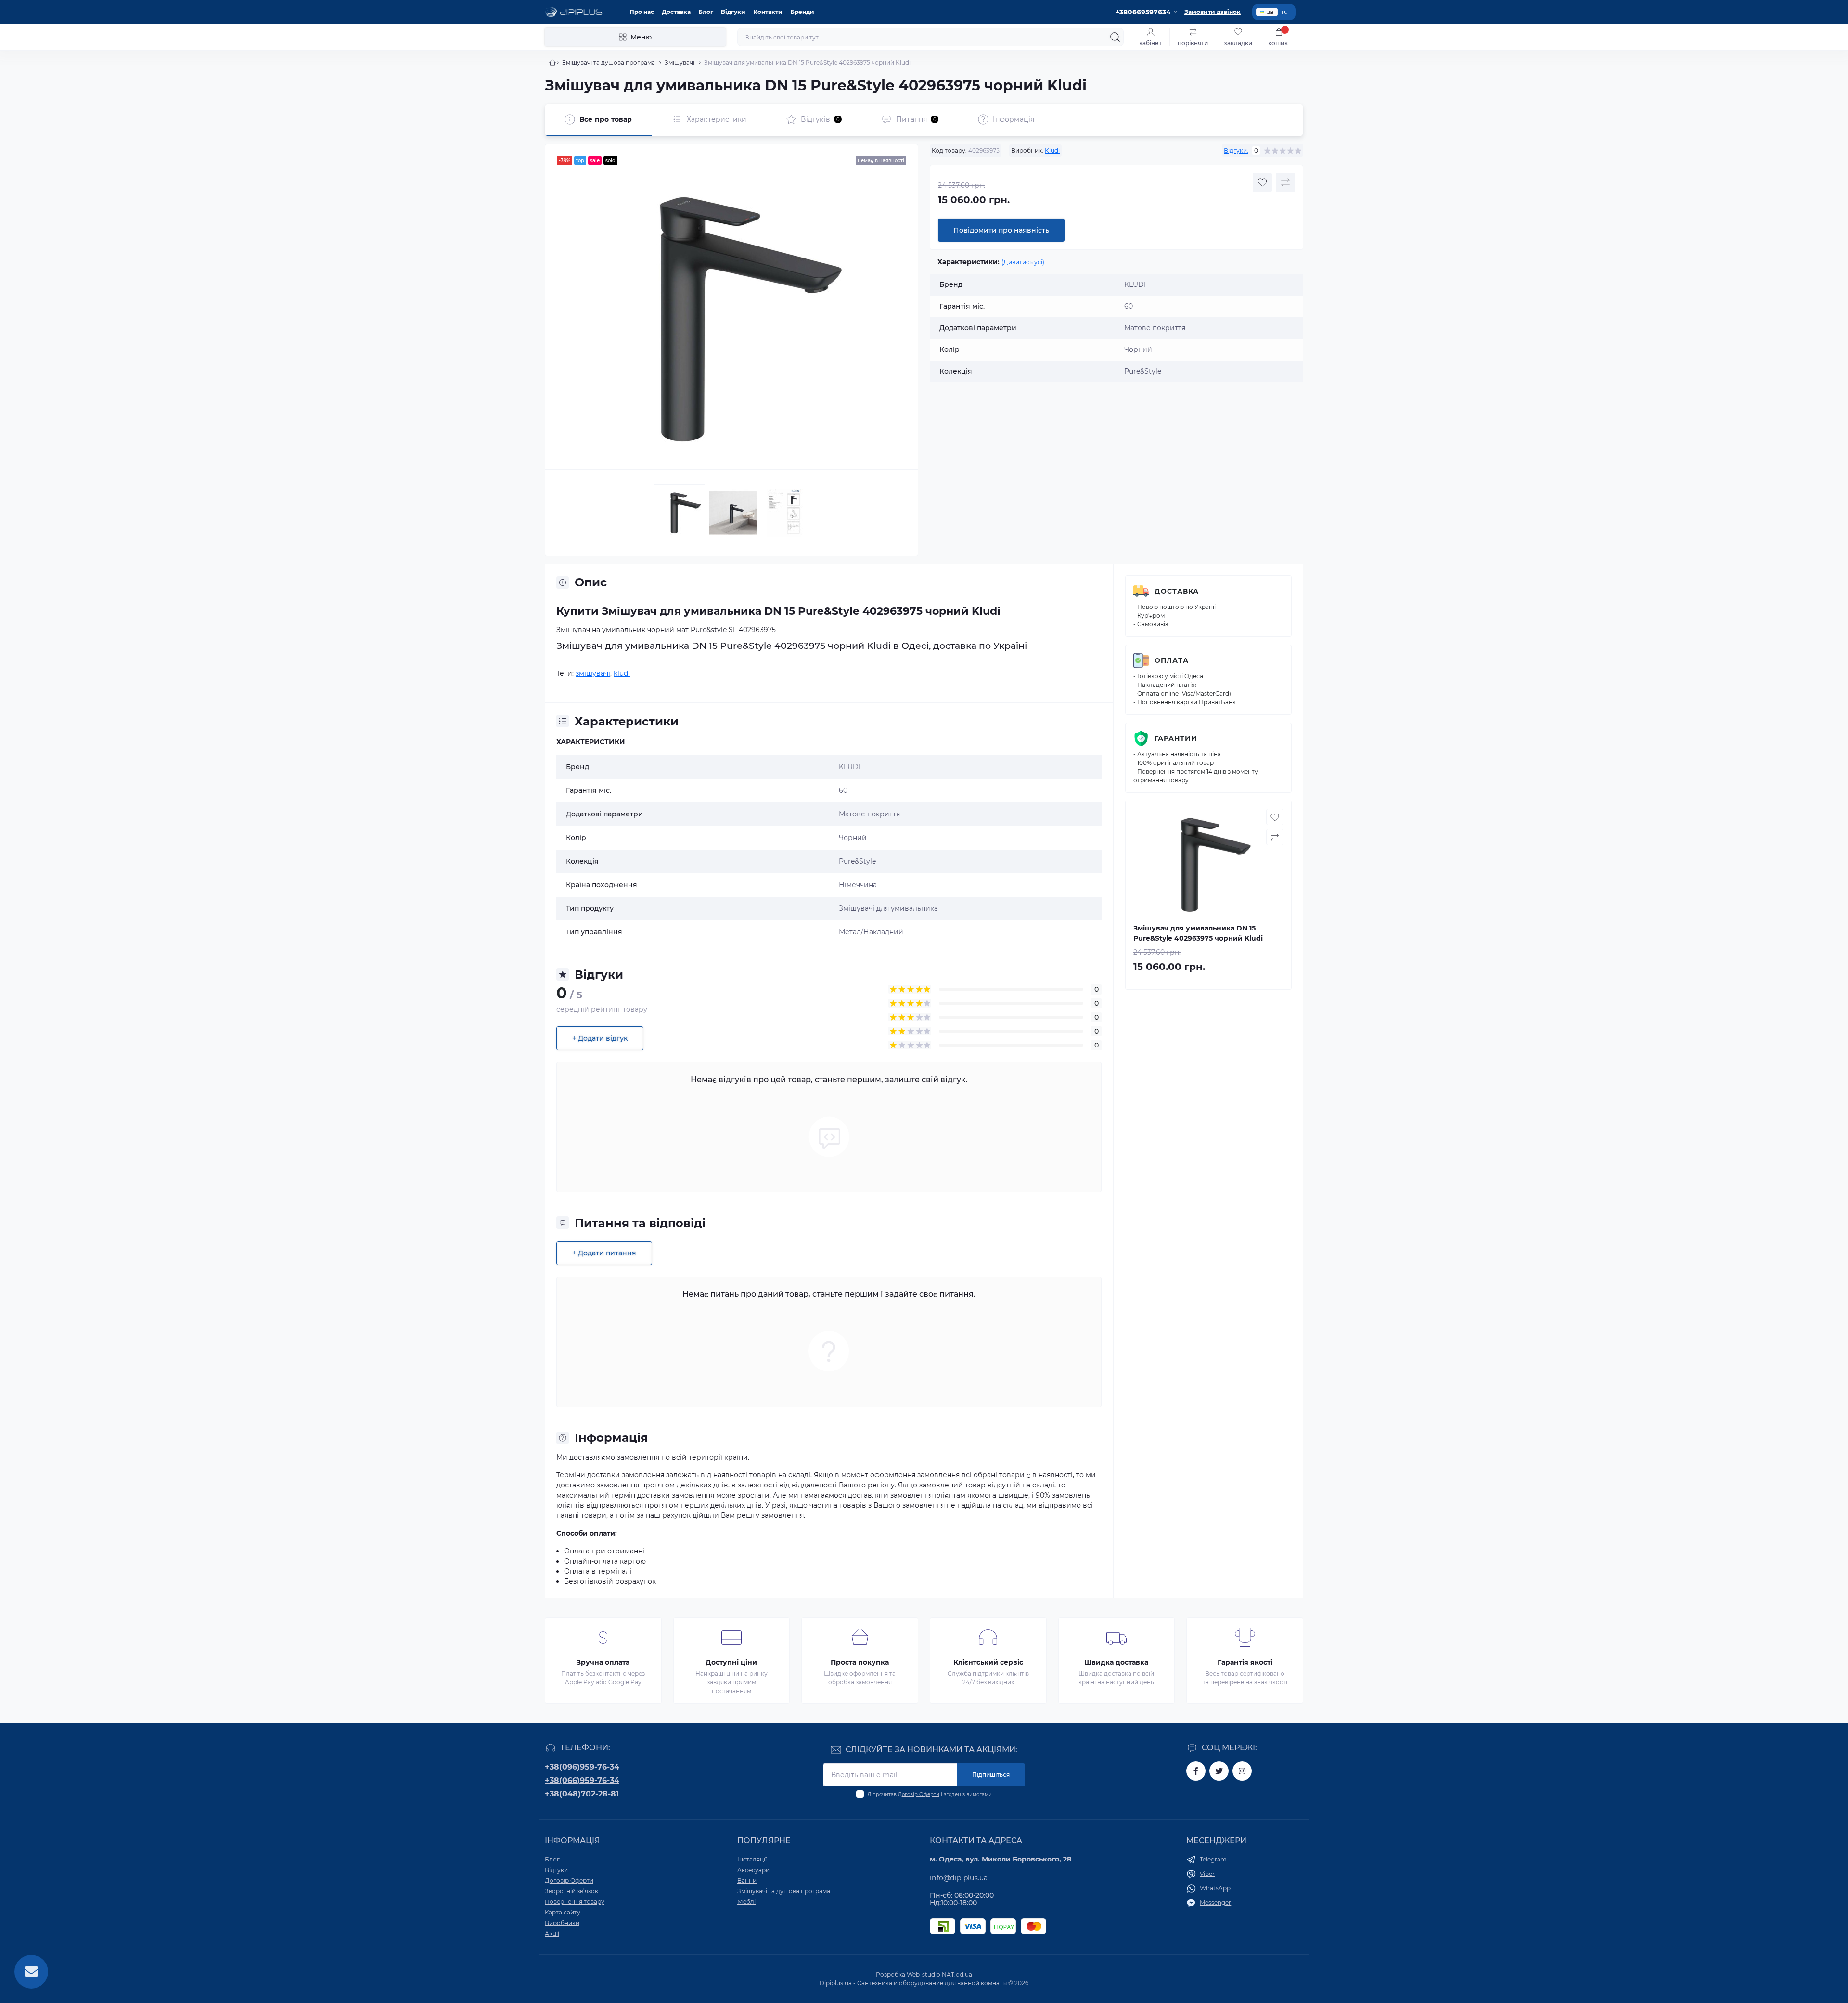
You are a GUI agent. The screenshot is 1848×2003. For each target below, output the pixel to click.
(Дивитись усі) (1023, 262)
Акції (552, 1933)
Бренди (802, 12)
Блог (706, 12)
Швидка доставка (1116, 1662)
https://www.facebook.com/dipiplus (1196, 1771)
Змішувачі (680, 62)
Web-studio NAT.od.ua (939, 1974)
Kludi (1052, 150)
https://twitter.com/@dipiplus (1219, 1771)
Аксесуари (753, 1870)
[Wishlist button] (1262, 182)
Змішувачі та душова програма (609, 62)
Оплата (1172, 660)
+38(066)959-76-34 (582, 1780)
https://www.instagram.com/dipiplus (1242, 1771)
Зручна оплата (603, 1662)
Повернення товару (575, 1902)
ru (1285, 12)
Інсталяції (752, 1859)
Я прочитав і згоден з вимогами (930, 1794)
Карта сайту (563, 1912)
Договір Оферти (919, 1794)
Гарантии (1176, 738)
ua (1270, 12)
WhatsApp (1215, 1888)
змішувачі (593, 673)
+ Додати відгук (600, 1038)
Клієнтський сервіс (988, 1662)
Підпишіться (991, 1775)
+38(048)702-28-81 (582, 1794)
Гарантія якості (1245, 1662)
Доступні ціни (731, 1662)
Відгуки (733, 12)
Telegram (1213, 1859)
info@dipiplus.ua (959, 1878)
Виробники (562, 1923)
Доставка (676, 12)
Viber (1207, 1874)
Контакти (768, 12)
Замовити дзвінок (1213, 12)
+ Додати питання (604, 1253)
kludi (622, 673)
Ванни (747, 1880)
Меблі (746, 1902)
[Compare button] (1285, 182)
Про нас (642, 12)
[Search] (1115, 37)
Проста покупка (860, 1662)
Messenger (1215, 1903)
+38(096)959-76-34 (582, 1767)
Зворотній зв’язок (571, 1891)
